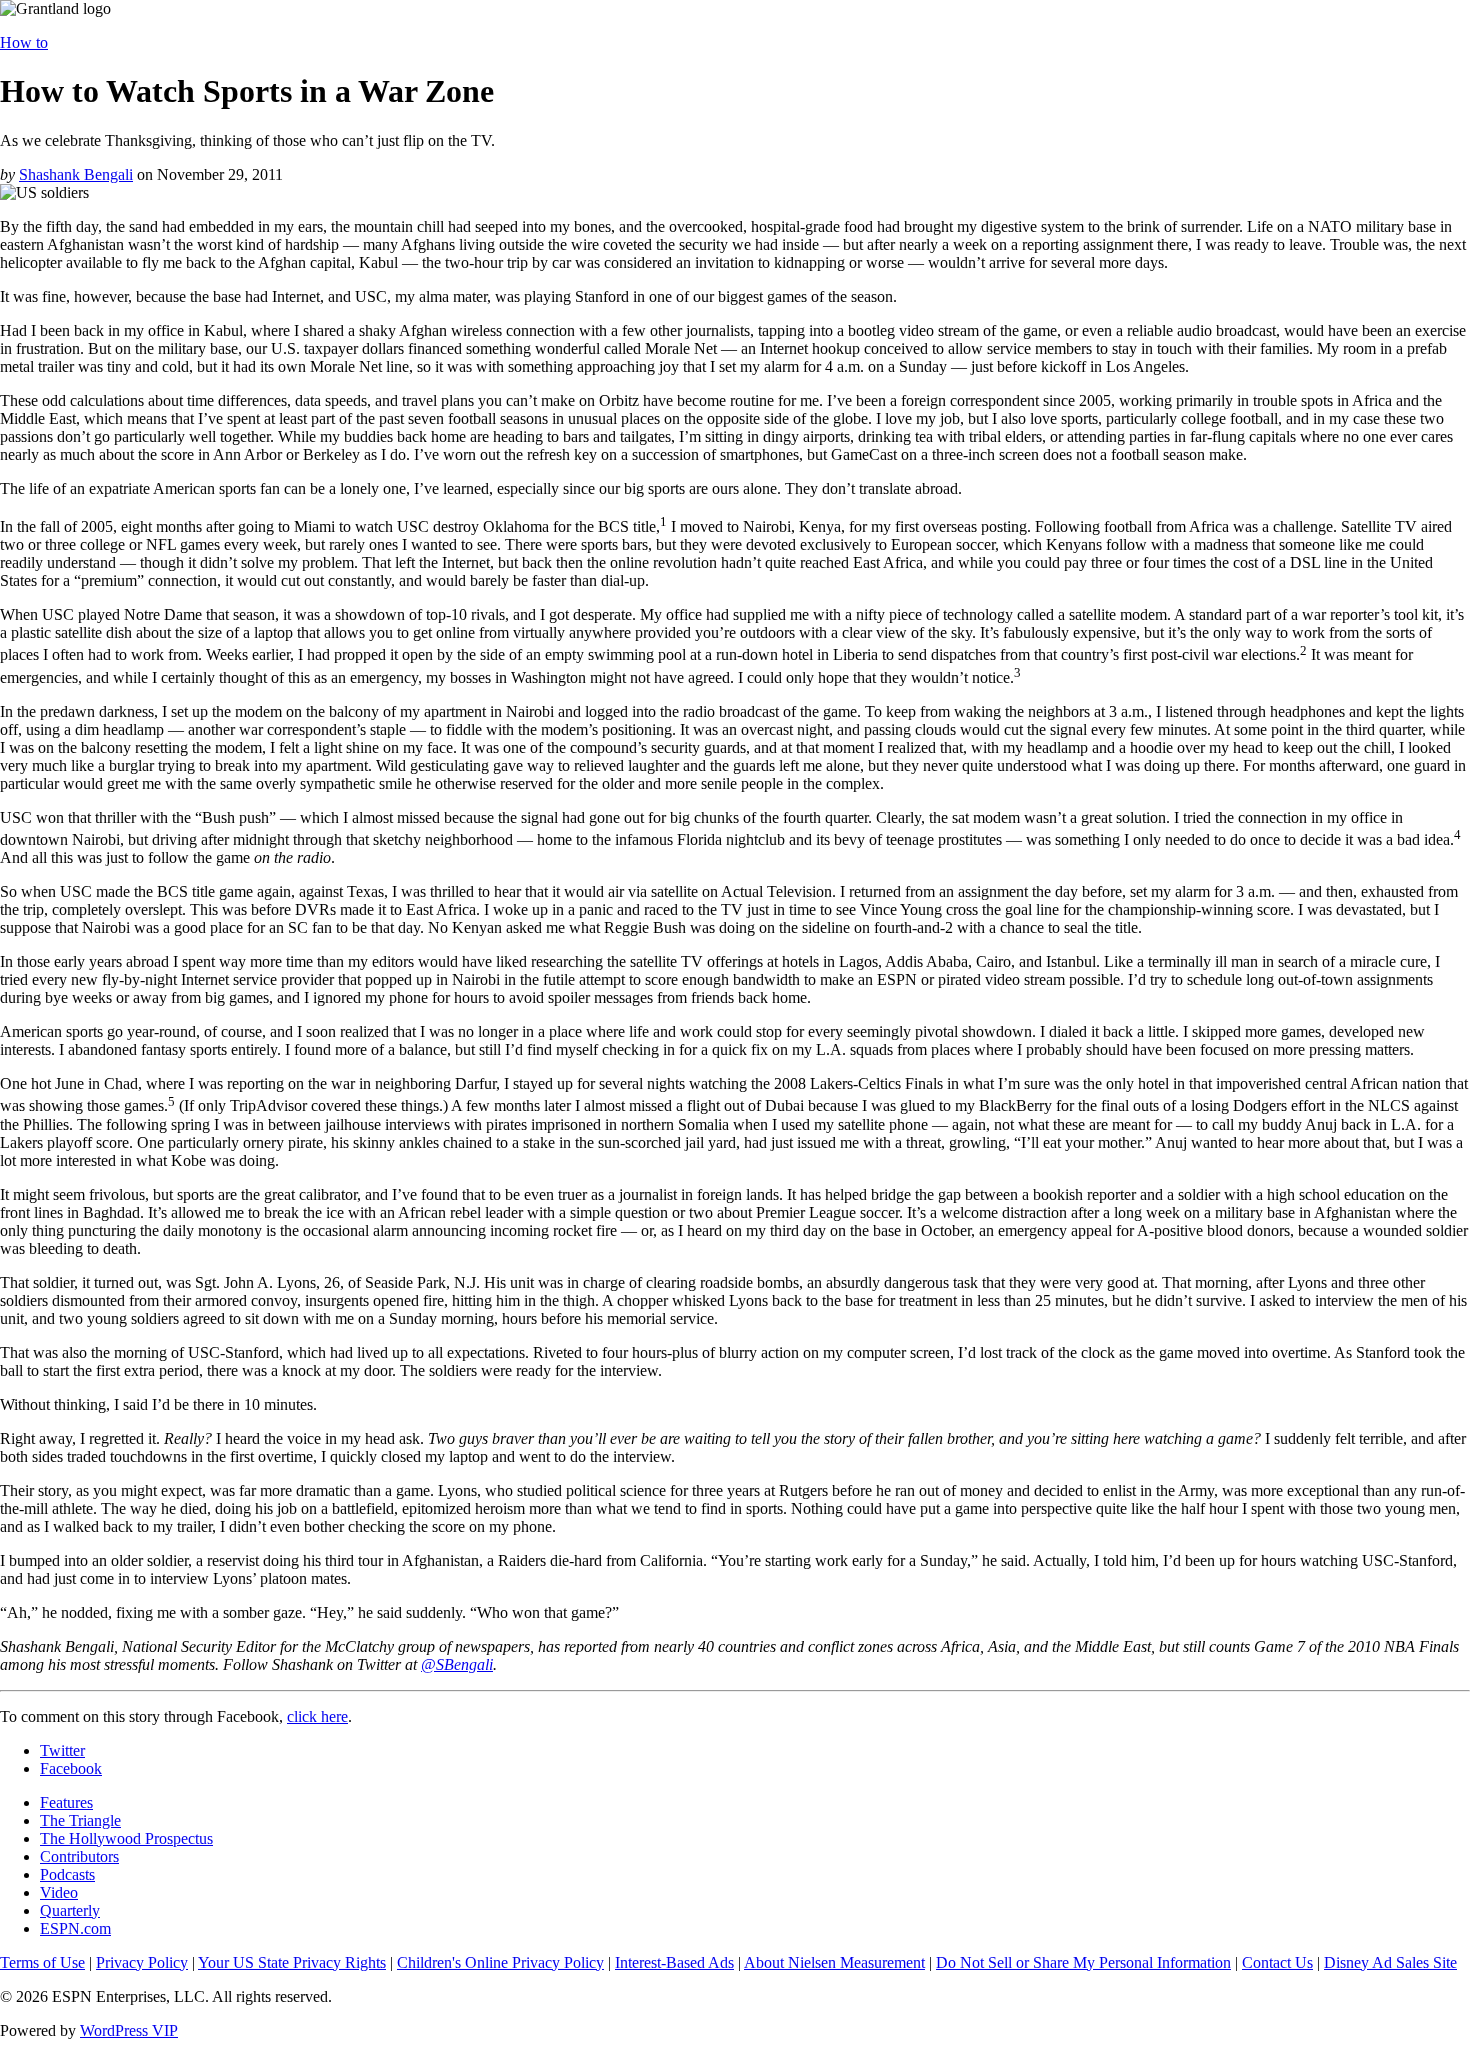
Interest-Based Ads (674, 1962)
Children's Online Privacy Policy (500, 1962)
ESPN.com (75, 1928)
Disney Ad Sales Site (1390, 1962)
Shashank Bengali (76, 174)
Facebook (71, 1768)
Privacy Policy (142, 1962)
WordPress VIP (129, 2030)
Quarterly (70, 1910)
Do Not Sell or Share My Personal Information (1083, 1962)
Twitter (62, 1750)
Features (66, 1802)
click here (317, 1716)
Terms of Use (42, 1962)
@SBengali (457, 1664)
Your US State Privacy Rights (292, 1962)
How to (24, 42)
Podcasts (67, 1874)
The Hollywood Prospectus (126, 1838)
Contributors (79, 1856)
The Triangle (80, 1820)
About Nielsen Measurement (834, 1962)
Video (59, 1892)
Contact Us (1277, 1962)
